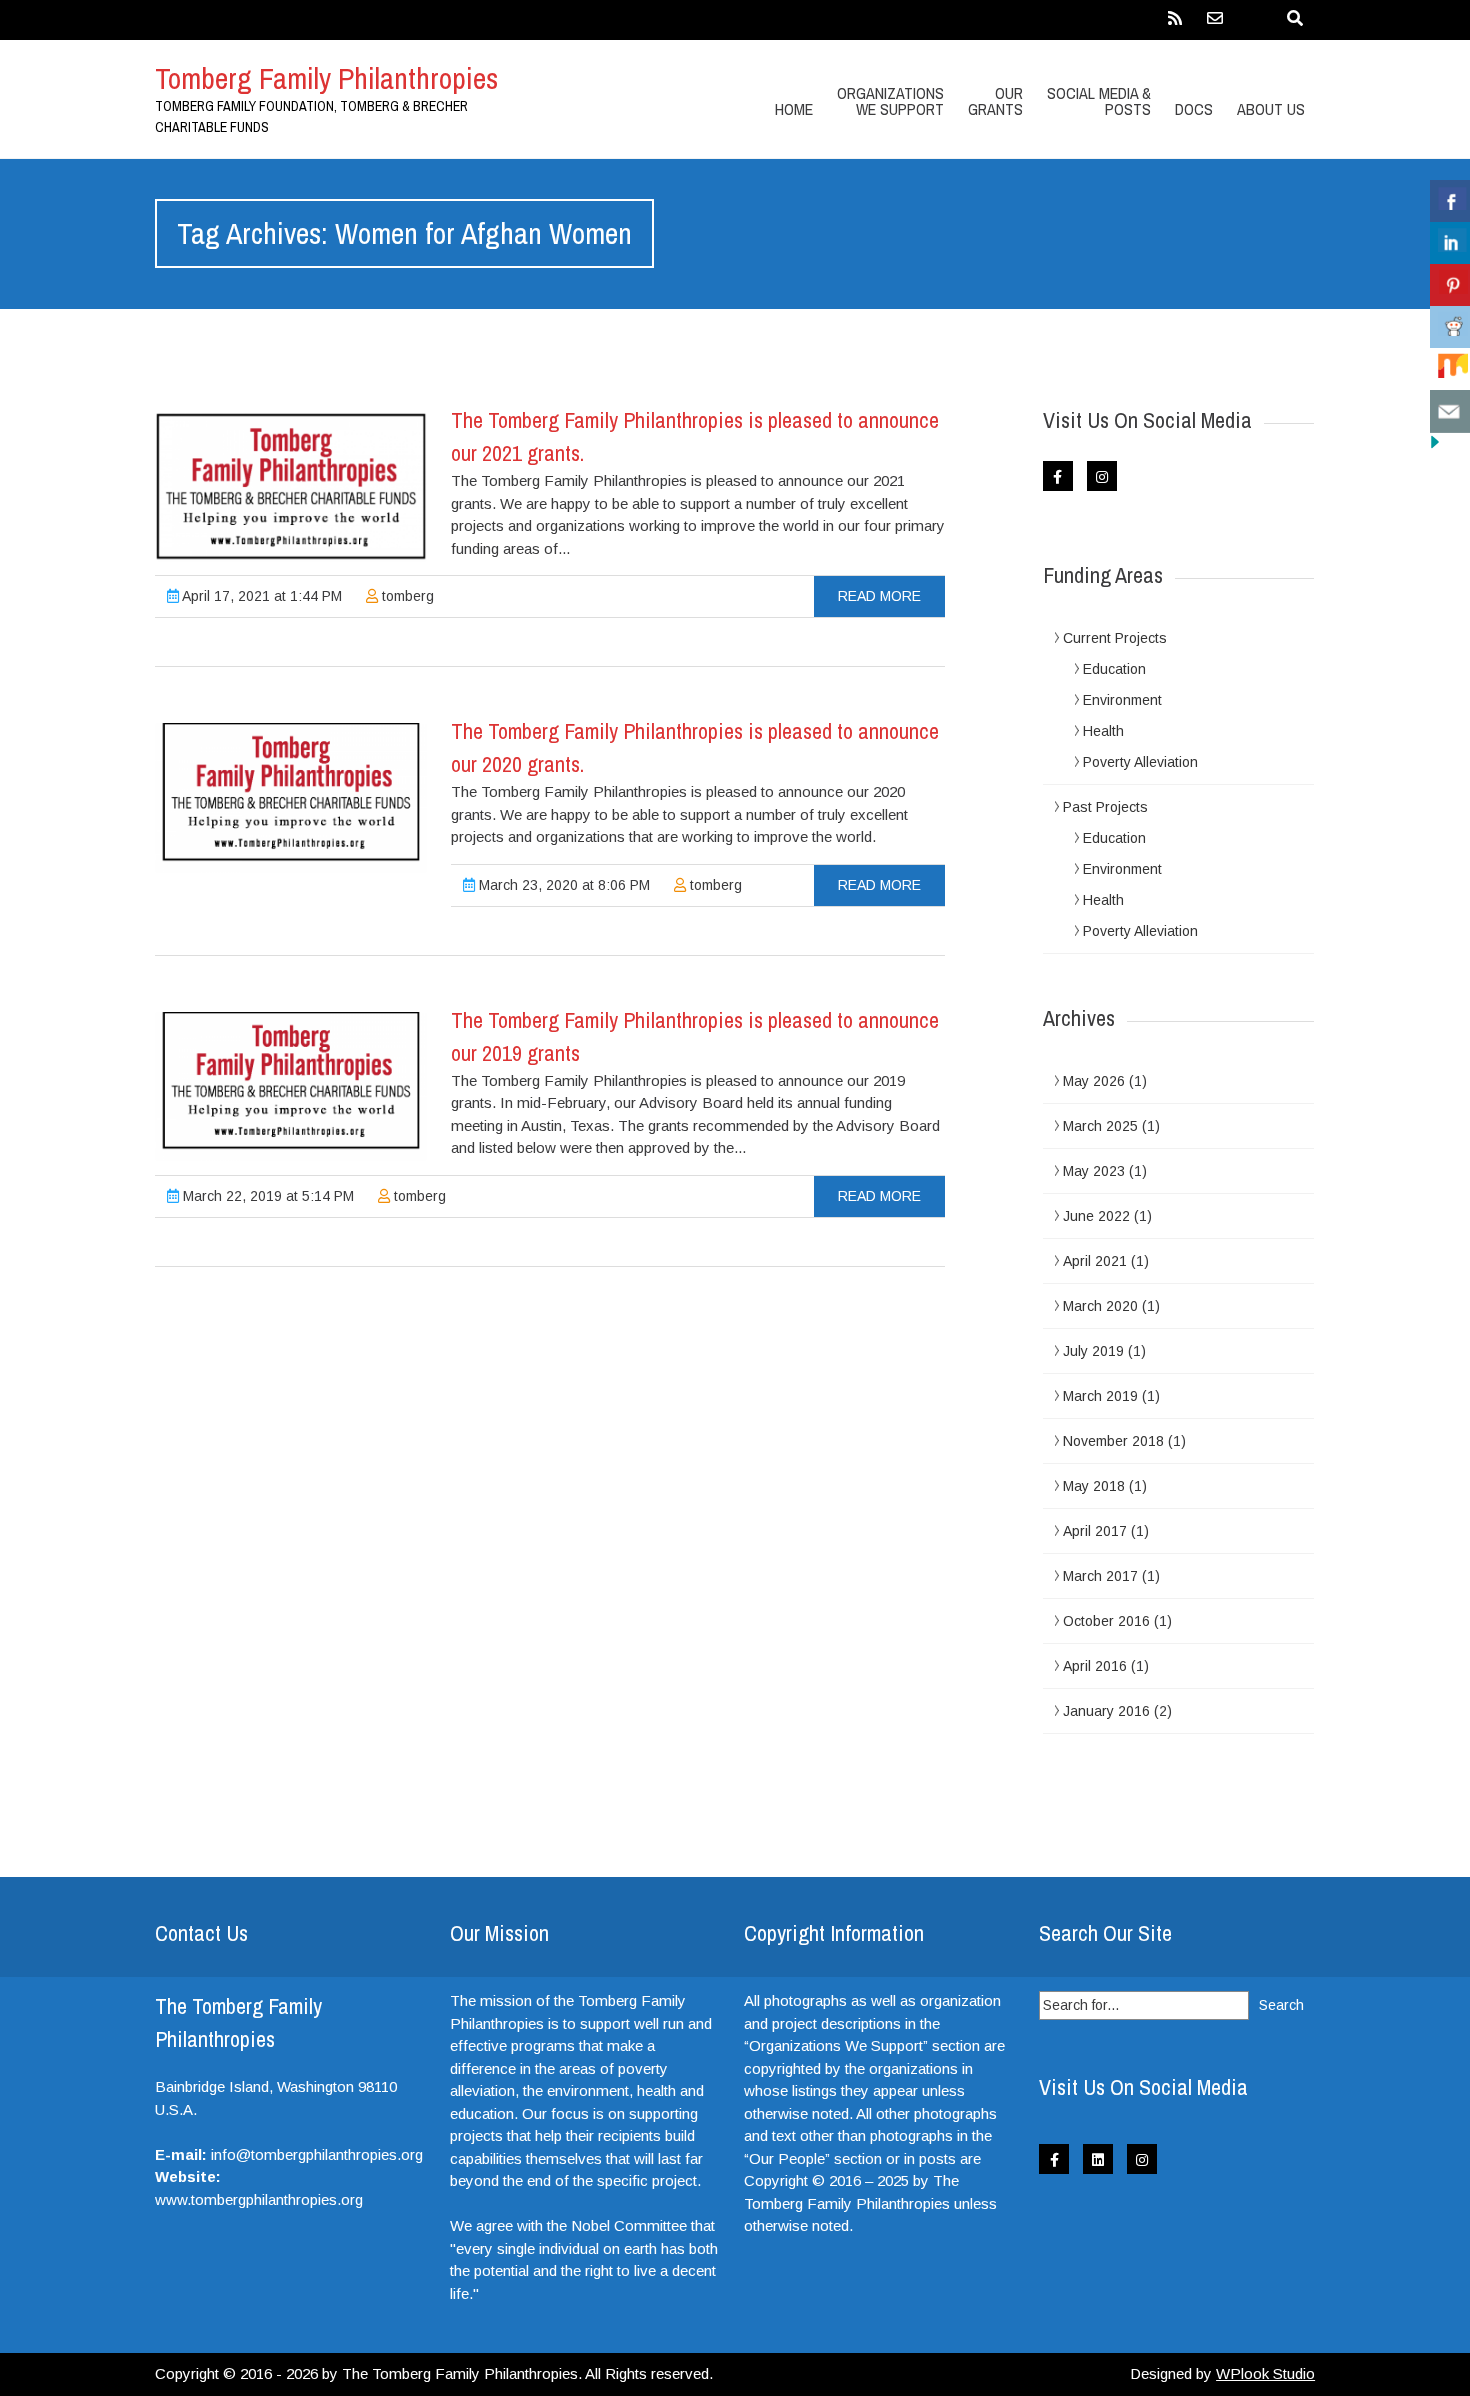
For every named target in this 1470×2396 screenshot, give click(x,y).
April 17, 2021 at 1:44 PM (260, 596)
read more (879, 596)
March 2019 (1100, 1396)
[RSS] (1175, 25)
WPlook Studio (1265, 2373)
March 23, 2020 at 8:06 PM (562, 885)
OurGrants (995, 101)
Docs (1194, 109)
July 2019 (1093, 1351)
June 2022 (1096, 1216)
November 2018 (1113, 1441)
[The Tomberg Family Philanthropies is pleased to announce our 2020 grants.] (291, 798)
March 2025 (1100, 1126)
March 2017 (1100, 1576)
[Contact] (1215, 25)
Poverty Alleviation (1140, 762)
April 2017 (1095, 1531)
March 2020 (1100, 1306)
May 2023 (1094, 1171)
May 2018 (1094, 1486)
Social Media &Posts (1099, 101)
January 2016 (1106, 1711)
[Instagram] (1102, 476)
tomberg (406, 596)
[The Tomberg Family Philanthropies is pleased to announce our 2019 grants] (291, 1087)
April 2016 (1095, 1666)
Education (1114, 669)
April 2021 (1095, 1261)
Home (794, 109)
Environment (1122, 700)
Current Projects (1115, 638)
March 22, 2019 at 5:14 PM (266, 1196)
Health (1103, 731)
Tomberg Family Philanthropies (326, 78)
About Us (1271, 109)
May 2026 (1094, 1081)
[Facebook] (1058, 476)
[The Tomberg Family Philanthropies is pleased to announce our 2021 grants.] (291, 487)
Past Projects (1105, 807)
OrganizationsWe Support (890, 101)
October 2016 (1106, 1621)
